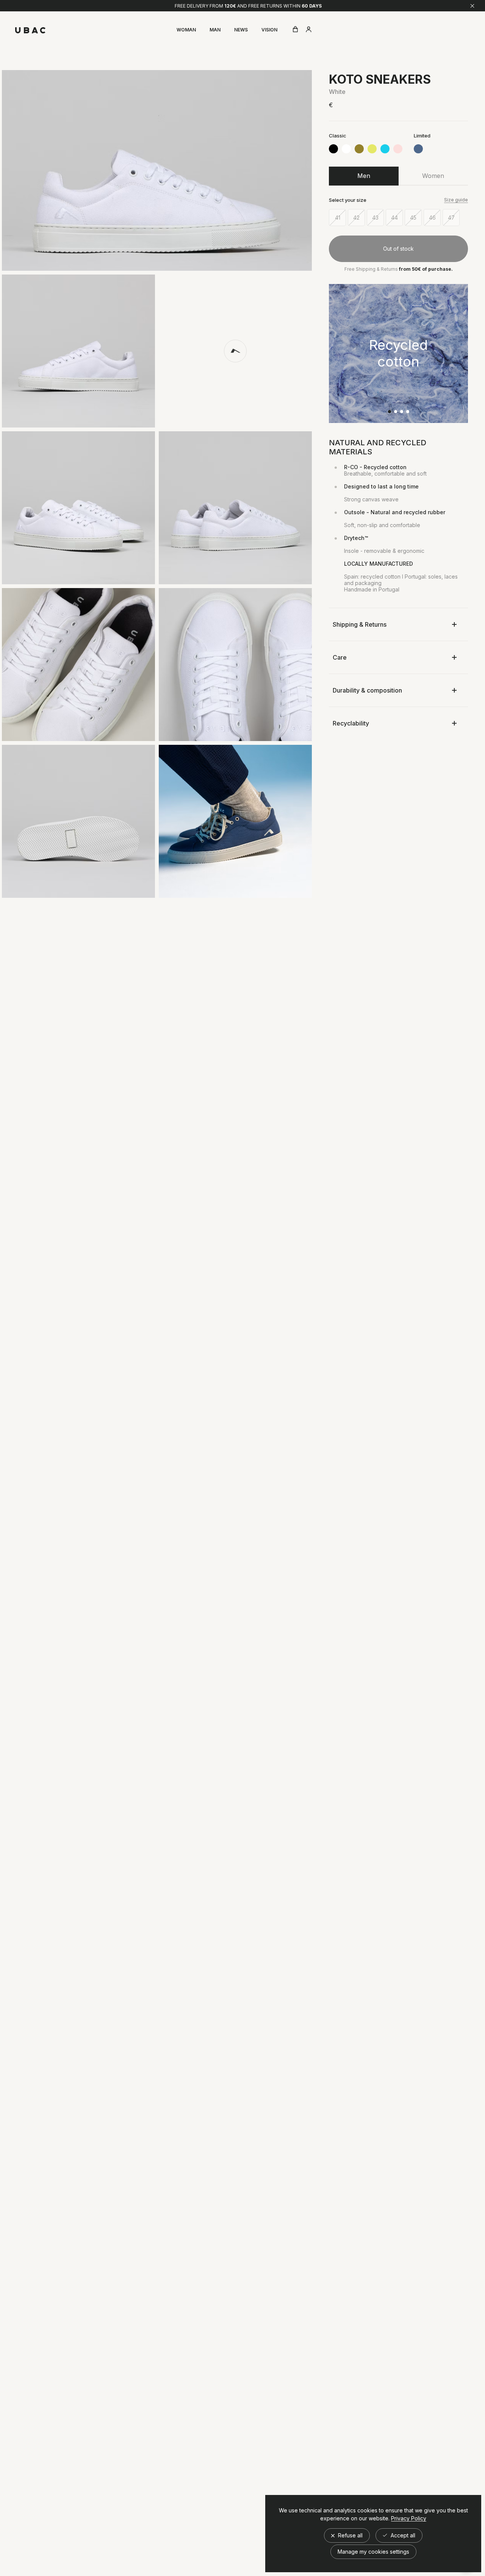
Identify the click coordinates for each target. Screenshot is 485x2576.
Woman (186, 30)
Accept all (402, 2535)
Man (215, 30)
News (241, 30)
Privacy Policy (409, 2518)
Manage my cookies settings (373, 2552)
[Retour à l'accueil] (30, 30)
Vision (269, 30)
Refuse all (350, 2535)
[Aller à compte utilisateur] (309, 30)
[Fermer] (472, 6)
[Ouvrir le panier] (295, 30)
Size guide (456, 200)
